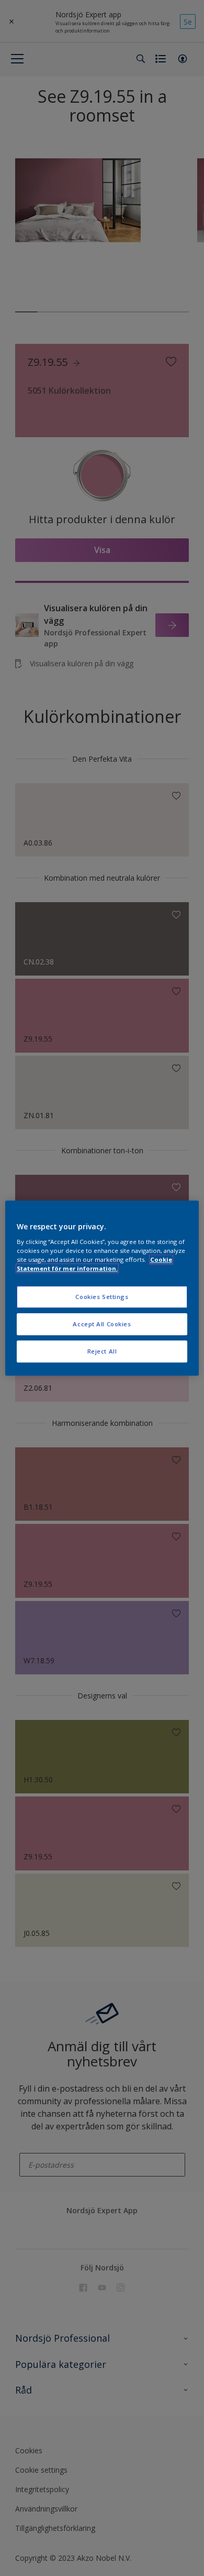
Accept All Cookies (102, 1324)
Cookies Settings (102, 1297)
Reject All (102, 1351)
